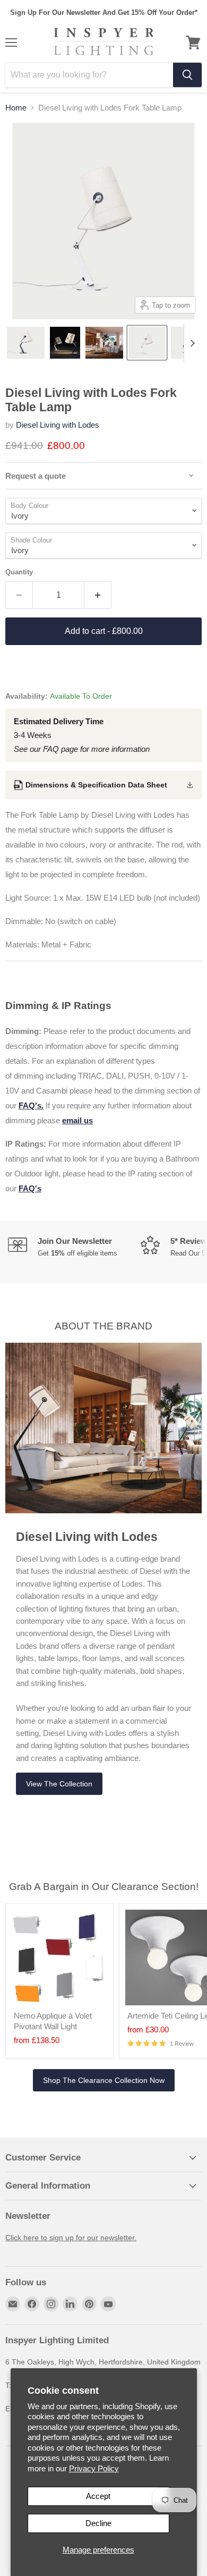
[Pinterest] (89, 2304)
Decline (98, 2523)
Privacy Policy (94, 2468)
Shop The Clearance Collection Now (104, 2080)
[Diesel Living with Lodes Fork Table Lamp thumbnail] (26, 343)
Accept (98, 2496)
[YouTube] (108, 2304)
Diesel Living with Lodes (58, 425)
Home (16, 108)
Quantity (19, 572)
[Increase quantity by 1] (98, 595)
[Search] (187, 75)
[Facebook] (32, 2304)
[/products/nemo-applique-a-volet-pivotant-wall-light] (59, 1958)
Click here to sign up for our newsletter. (71, 2238)
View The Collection (59, 1784)
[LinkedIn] (70, 2304)
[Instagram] (51, 2304)
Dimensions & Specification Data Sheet (96, 785)
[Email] (13, 2304)
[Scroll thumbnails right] (192, 343)
